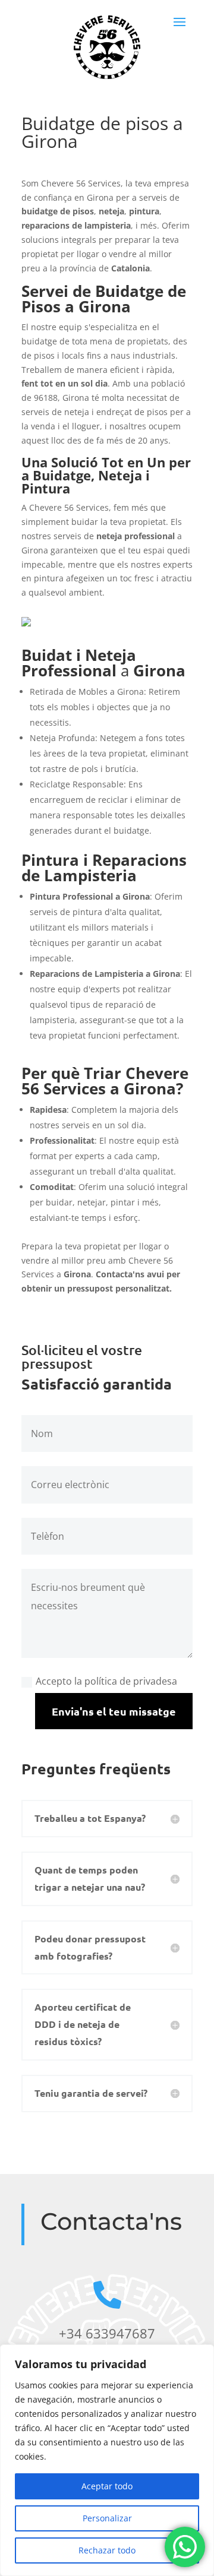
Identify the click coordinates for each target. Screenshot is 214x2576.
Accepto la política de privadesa (106, 1681)
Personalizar (107, 2518)
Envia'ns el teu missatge (114, 1711)
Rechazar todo (107, 2550)
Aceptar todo (107, 2486)
